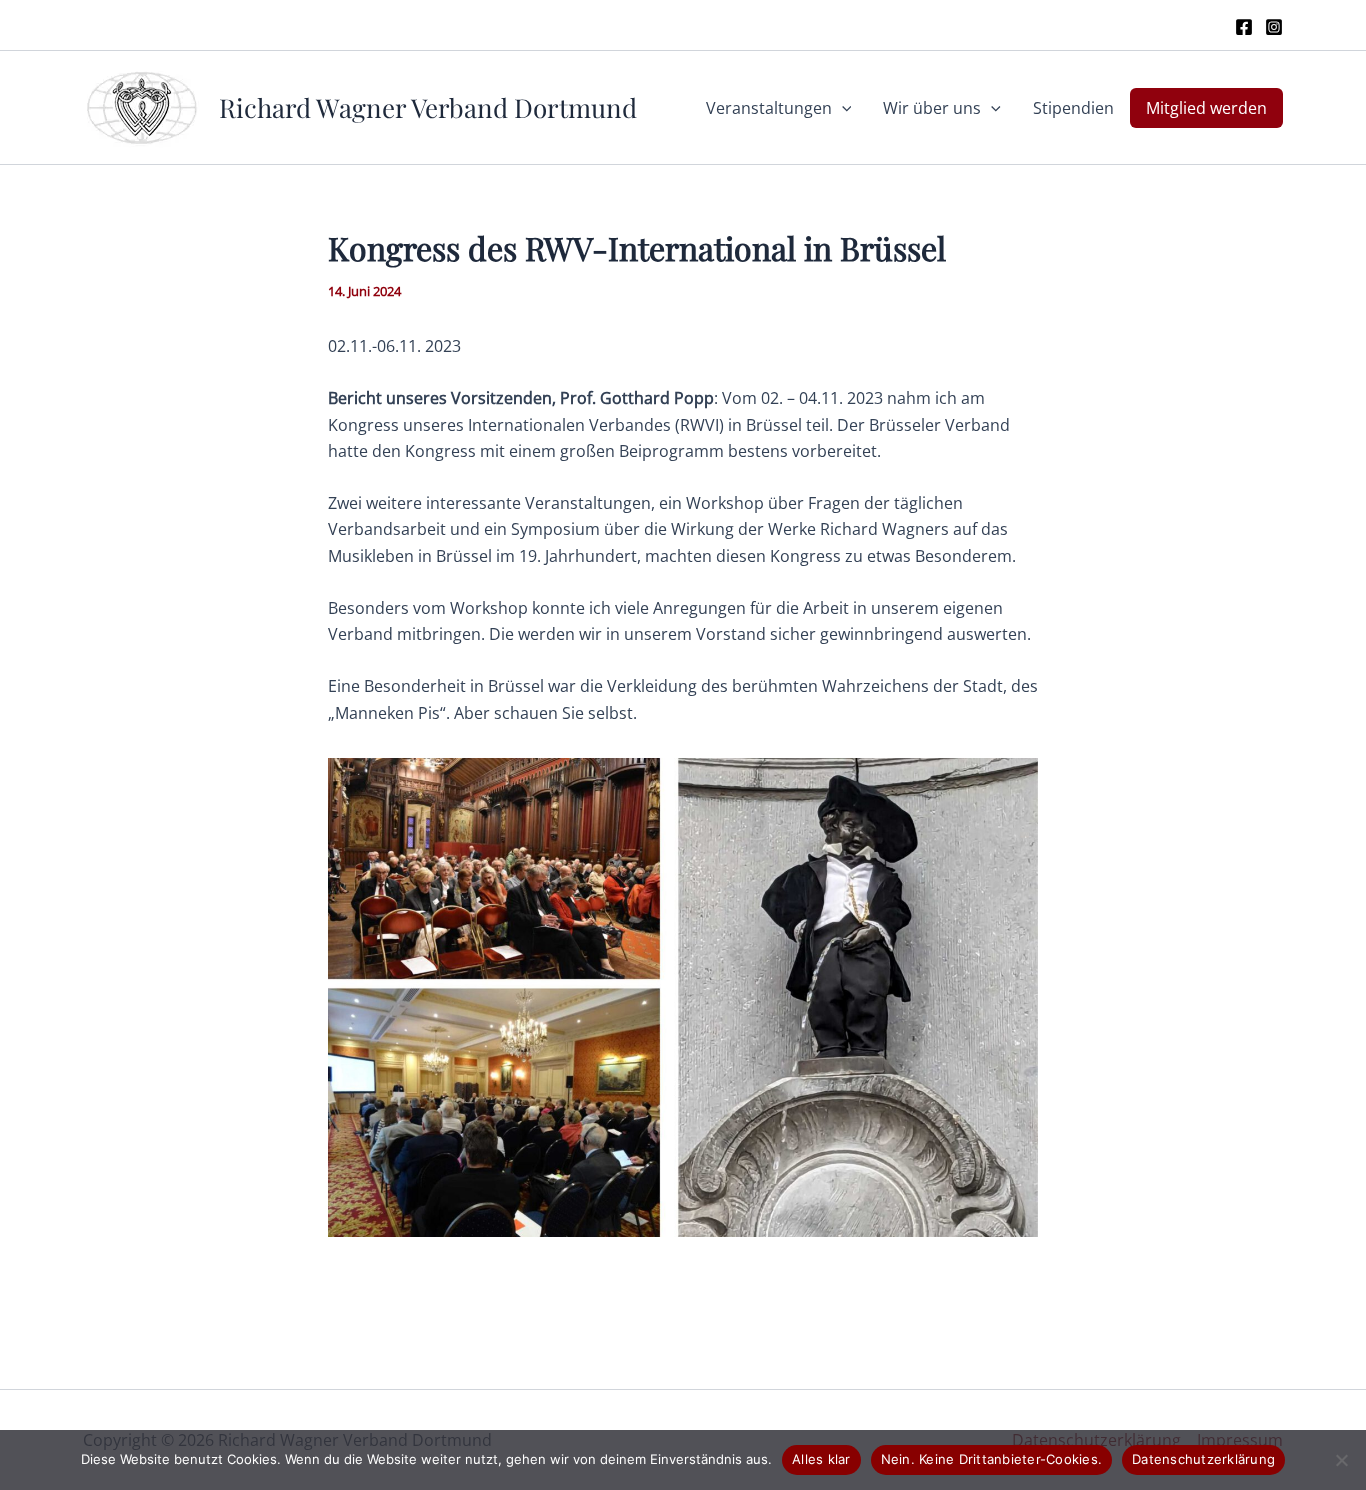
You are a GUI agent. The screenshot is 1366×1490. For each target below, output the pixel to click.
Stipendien (1073, 108)
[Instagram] (1274, 27)
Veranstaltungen (769, 108)
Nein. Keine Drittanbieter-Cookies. (992, 1459)
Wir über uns (932, 108)
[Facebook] (1244, 27)
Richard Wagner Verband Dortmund (428, 107)
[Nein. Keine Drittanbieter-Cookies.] (1341, 1460)
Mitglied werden (1206, 108)
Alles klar (821, 1459)
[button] (842, 108)
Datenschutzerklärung (1203, 1459)
